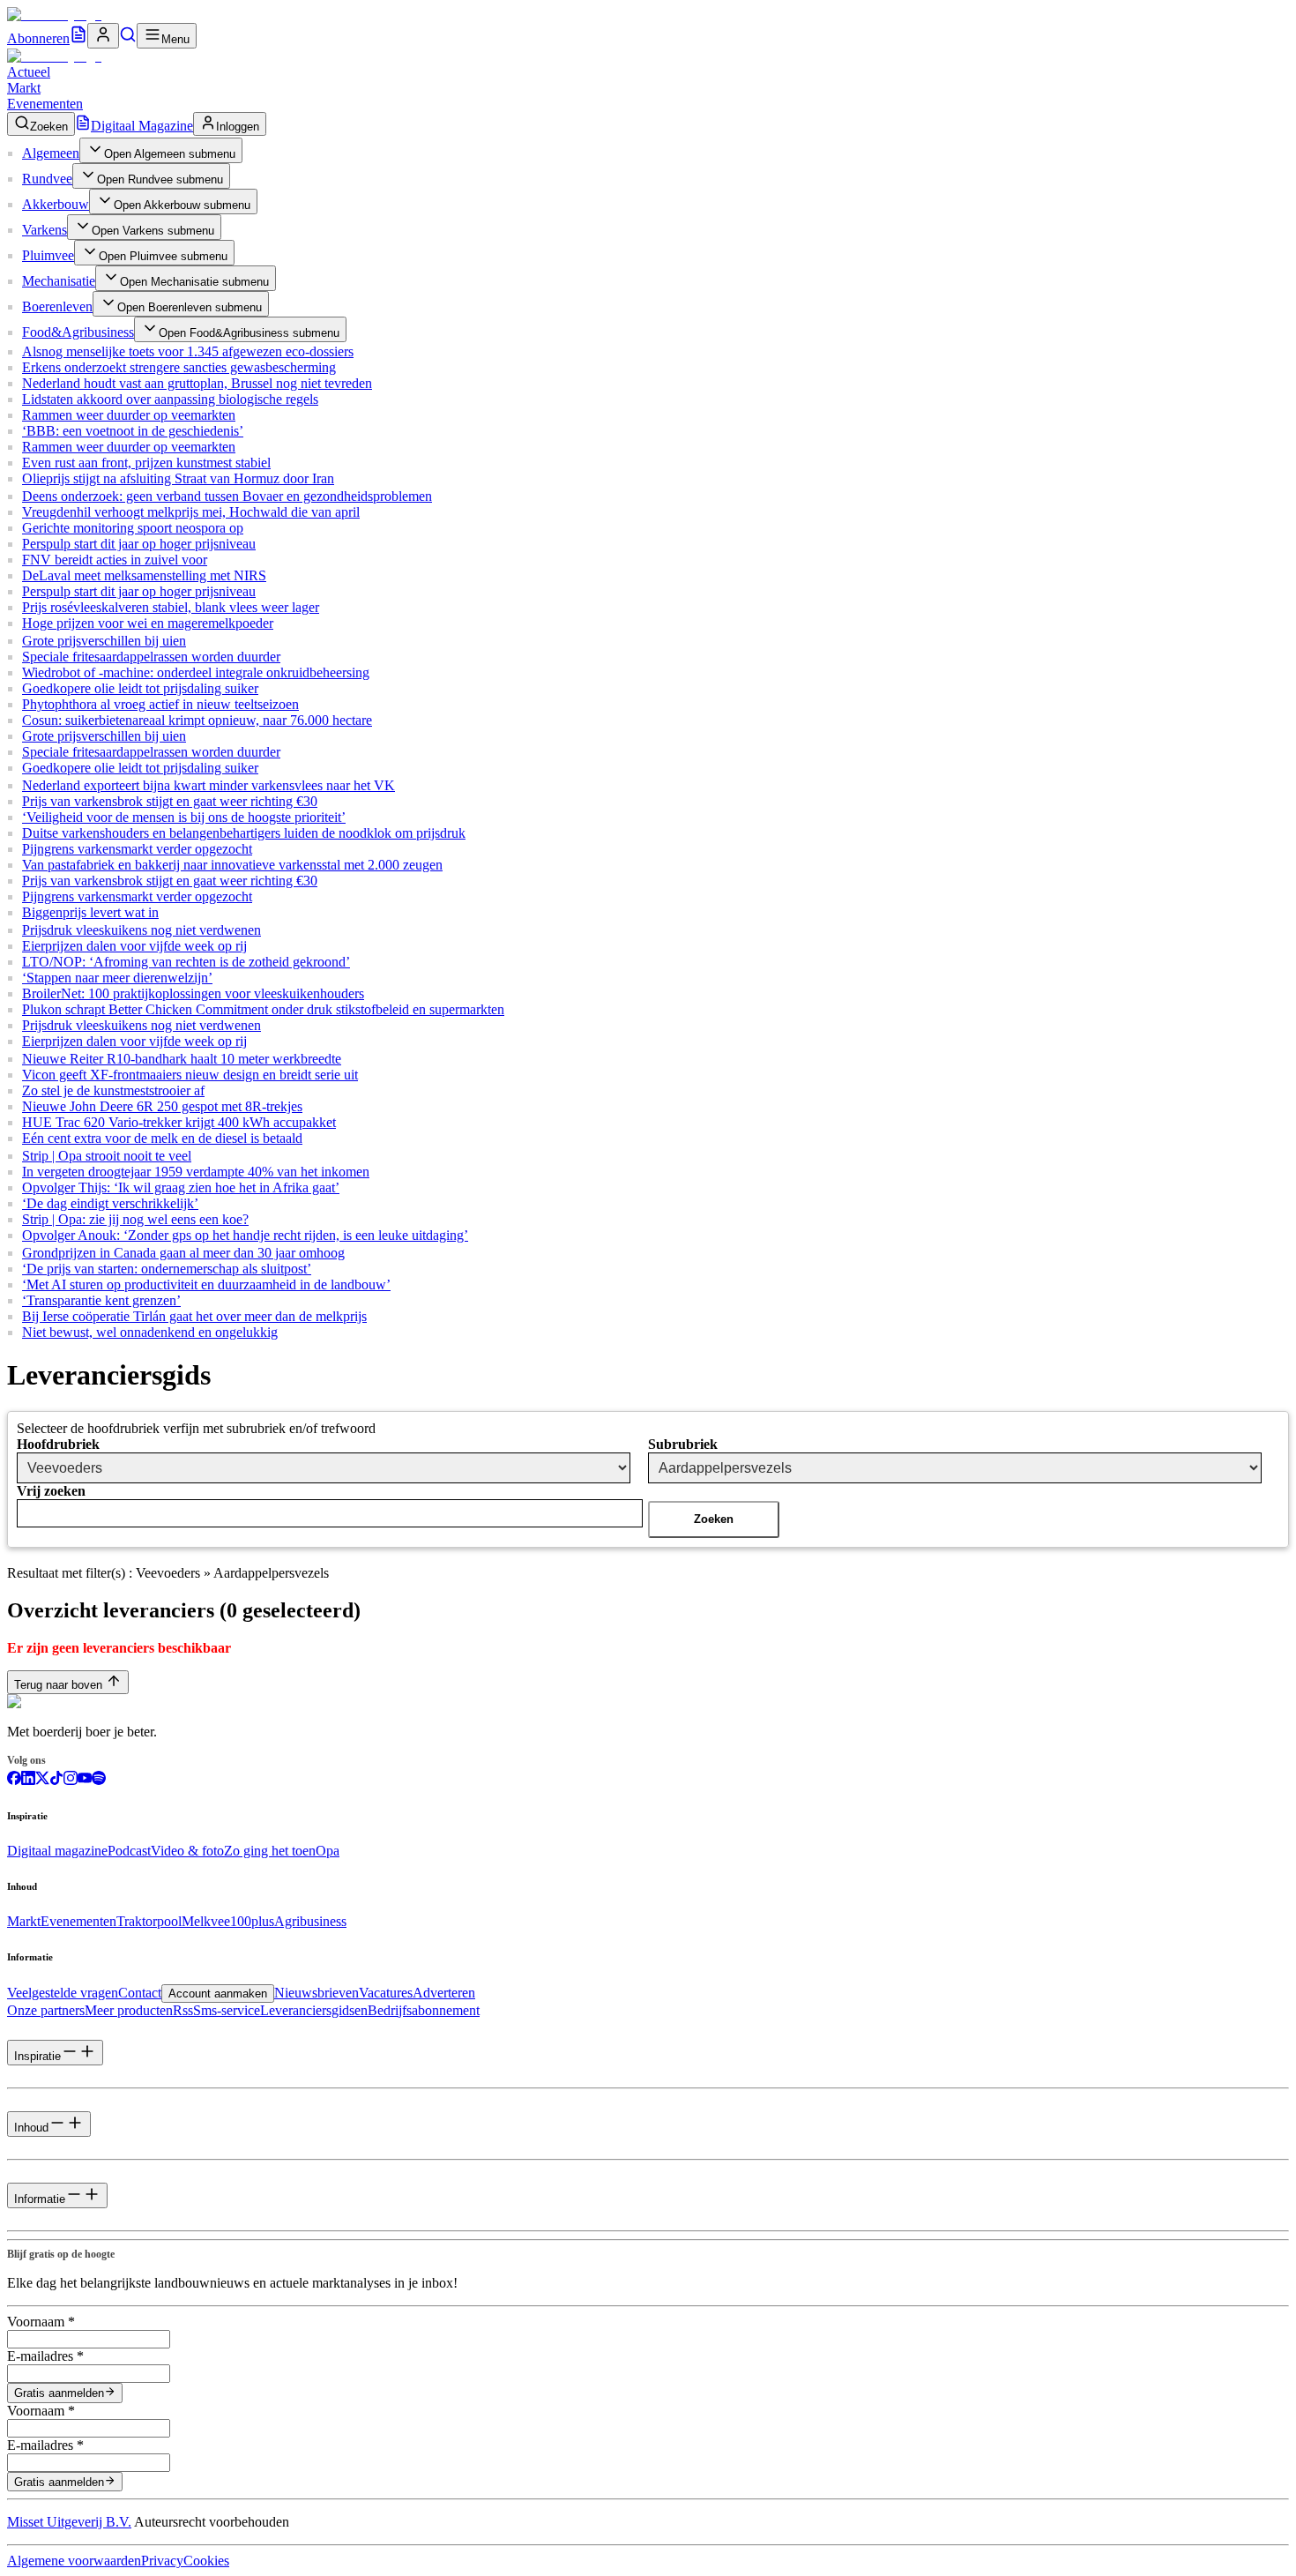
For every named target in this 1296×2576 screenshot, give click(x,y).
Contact (140, 1993)
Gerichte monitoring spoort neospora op (133, 528)
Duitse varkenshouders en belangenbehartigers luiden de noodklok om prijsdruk (244, 833)
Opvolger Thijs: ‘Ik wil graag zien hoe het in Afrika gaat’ (181, 1187)
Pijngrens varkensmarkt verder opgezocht (137, 849)
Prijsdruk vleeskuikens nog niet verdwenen (142, 930)
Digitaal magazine (57, 1851)
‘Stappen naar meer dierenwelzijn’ (117, 978)
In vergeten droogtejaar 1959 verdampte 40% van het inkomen (196, 1172)
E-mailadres (45, 2356)
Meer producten (129, 2010)
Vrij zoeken (51, 1491)
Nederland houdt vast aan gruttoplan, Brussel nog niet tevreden (197, 383)
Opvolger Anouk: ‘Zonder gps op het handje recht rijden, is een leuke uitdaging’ (245, 1235)
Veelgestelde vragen (63, 1993)
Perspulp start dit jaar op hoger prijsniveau (139, 544)
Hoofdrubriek (58, 1444)
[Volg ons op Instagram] (71, 1780)
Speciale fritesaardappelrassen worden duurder (151, 657)
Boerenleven (57, 306)
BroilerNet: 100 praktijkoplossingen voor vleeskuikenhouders (193, 993)
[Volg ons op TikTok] (56, 1780)
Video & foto (187, 1851)
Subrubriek (683, 1444)
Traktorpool (149, 1921)
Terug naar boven (58, 1685)
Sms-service (227, 2010)
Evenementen (45, 104)
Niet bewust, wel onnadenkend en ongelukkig (150, 1332)
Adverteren (444, 1993)
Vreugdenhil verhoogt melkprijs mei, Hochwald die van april (191, 512)
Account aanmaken (218, 1994)
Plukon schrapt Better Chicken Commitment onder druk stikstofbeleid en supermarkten (263, 1009)
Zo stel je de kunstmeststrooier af (113, 1090)
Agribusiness (310, 1921)
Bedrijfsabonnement (424, 2010)
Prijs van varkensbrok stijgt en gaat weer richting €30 (170, 801)
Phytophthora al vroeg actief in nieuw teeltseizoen (160, 704)
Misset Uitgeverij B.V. (69, 2522)
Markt (24, 88)
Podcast (129, 1851)
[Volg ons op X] (42, 1780)
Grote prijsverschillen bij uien (104, 641)
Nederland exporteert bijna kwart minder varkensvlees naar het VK (209, 785)
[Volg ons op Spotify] (99, 1780)
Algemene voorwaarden (74, 2561)
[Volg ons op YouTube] (85, 1780)
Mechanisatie (59, 281)
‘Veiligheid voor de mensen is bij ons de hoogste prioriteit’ (184, 817)
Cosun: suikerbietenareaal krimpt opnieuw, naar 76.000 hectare (197, 720)
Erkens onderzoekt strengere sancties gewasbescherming (179, 367)
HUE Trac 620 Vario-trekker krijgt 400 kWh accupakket (179, 1122)
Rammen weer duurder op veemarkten (129, 415)
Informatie (40, 2199)
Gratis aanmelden (59, 2394)
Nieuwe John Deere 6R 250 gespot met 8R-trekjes (162, 1106)
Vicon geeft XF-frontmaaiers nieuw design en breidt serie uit (190, 1075)
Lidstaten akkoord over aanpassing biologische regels (170, 399)
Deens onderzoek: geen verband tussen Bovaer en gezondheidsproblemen (227, 496)
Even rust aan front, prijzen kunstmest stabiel (146, 463)
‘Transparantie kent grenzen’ (101, 1300)
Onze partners (46, 2010)
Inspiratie (37, 2056)
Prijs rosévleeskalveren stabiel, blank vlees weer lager (171, 607)
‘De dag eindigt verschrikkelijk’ (110, 1203)
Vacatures (386, 1993)
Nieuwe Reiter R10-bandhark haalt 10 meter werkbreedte (182, 1059)
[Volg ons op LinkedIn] (28, 1780)
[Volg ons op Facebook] (14, 1780)
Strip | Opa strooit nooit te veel (107, 1156)
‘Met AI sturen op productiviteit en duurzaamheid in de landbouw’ (206, 1284)
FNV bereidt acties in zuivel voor (115, 560)
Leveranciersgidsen (314, 2010)
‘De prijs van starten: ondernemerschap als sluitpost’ (167, 1269)
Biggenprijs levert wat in (90, 912)
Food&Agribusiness (78, 332)
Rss (183, 2010)
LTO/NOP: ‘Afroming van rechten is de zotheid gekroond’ (186, 962)
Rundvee (47, 179)
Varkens (45, 230)
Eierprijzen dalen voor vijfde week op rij (134, 946)
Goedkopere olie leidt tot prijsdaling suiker (140, 688)
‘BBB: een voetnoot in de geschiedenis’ (133, 431)
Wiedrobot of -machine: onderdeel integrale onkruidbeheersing (196, 672)
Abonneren (38, 38)
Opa (328, 1851)
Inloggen (238, 127)
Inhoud (31, 2128)
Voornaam (41, 2322)
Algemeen (51, 153)
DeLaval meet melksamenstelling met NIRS (144, 575)
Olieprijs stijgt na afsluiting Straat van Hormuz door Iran (178, 478)
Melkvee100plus (228, 1921)
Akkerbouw (56, 204)
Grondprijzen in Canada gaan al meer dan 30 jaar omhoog (183, 1253)
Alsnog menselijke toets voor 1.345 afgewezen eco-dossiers (188, 351)
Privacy (162, 2561)
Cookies (206, 2561)
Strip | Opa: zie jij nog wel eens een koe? (135, 1219)
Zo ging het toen (270, 1851)
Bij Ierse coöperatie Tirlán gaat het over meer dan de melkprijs (194, 1316)
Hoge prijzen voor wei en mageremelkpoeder (148, 623)
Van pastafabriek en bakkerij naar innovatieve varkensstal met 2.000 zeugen (232, 865)
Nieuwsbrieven (317, 1993)
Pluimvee (48, 255)
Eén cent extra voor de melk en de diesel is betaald (162, 1138)
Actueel (29, 72)
